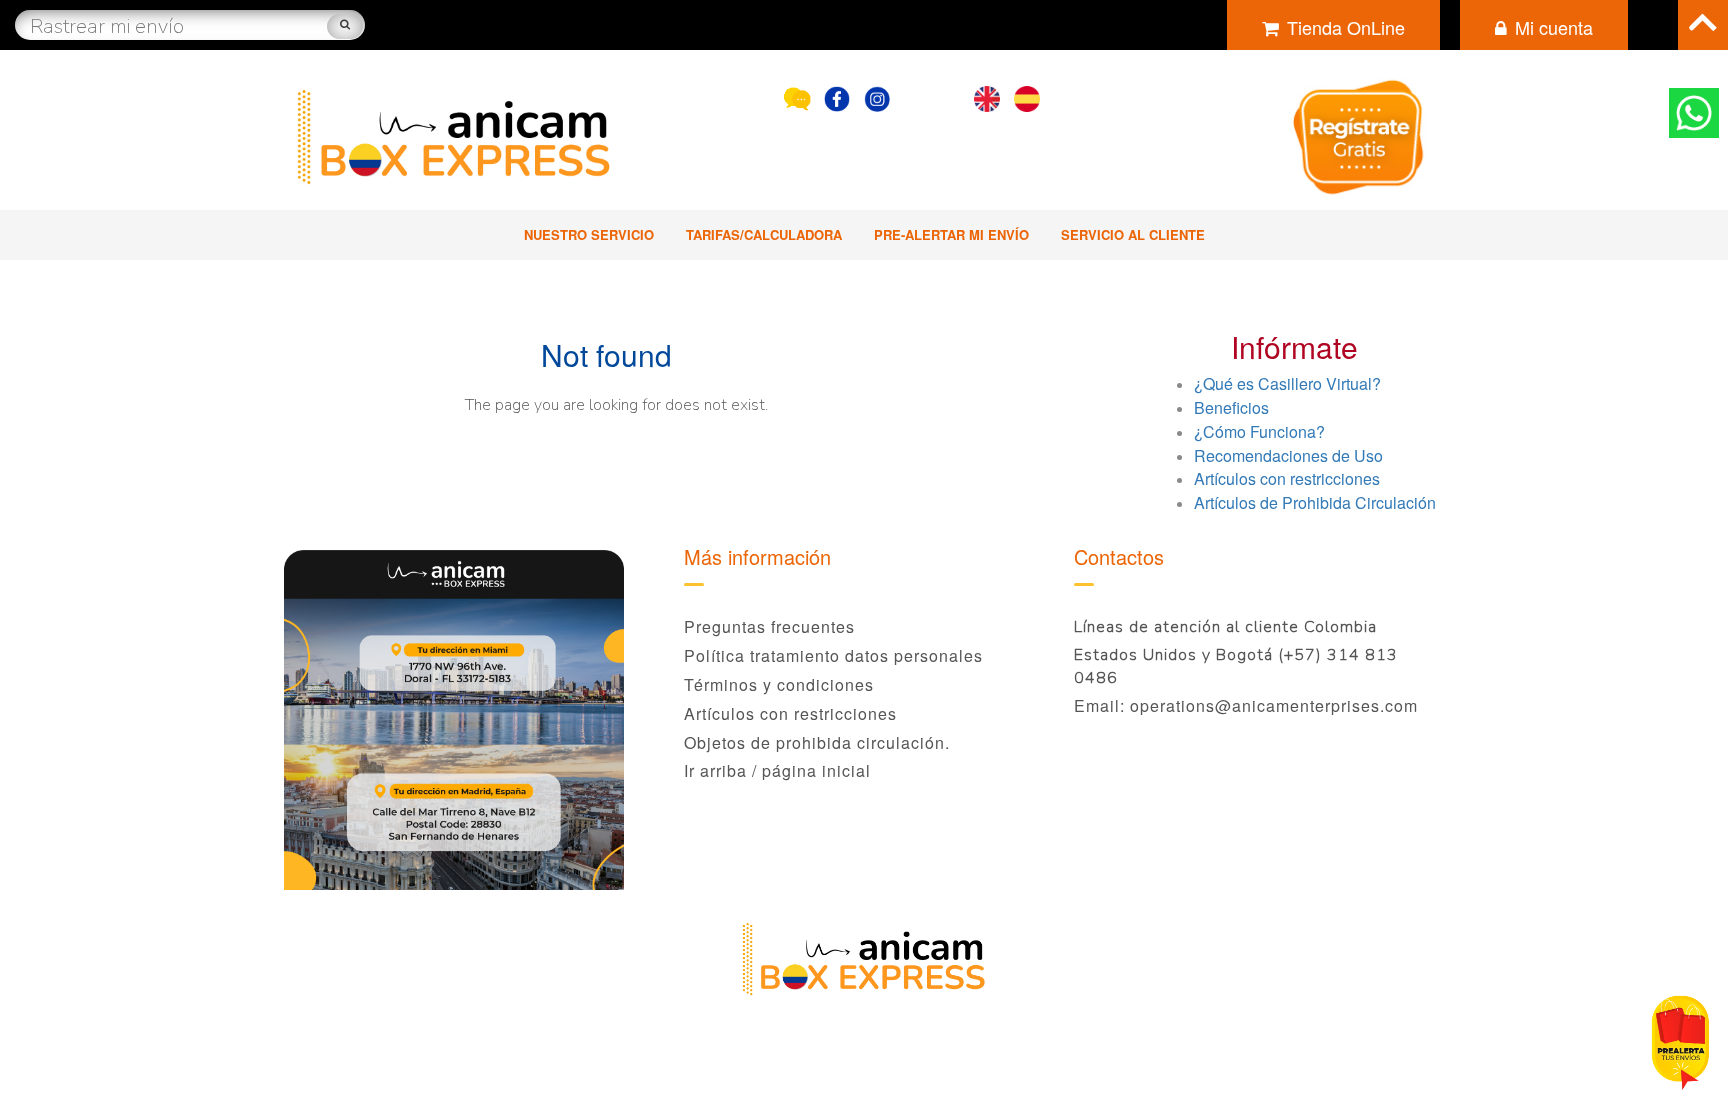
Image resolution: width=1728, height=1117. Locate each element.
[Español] (1027, 95)
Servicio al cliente (1133, 234)
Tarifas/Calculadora (764, 234)
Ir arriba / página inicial (777, 770)
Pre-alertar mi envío (951, 234)
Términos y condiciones (779, 684)
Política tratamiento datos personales (833, 655)
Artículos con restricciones (790, 713)
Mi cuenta (1554, 27)
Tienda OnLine (1346, 27)
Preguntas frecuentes (769, 626)
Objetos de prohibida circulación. (817, 742)
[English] (987, 95)
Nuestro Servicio (589, 234)
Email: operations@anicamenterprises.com (1246, 705)
